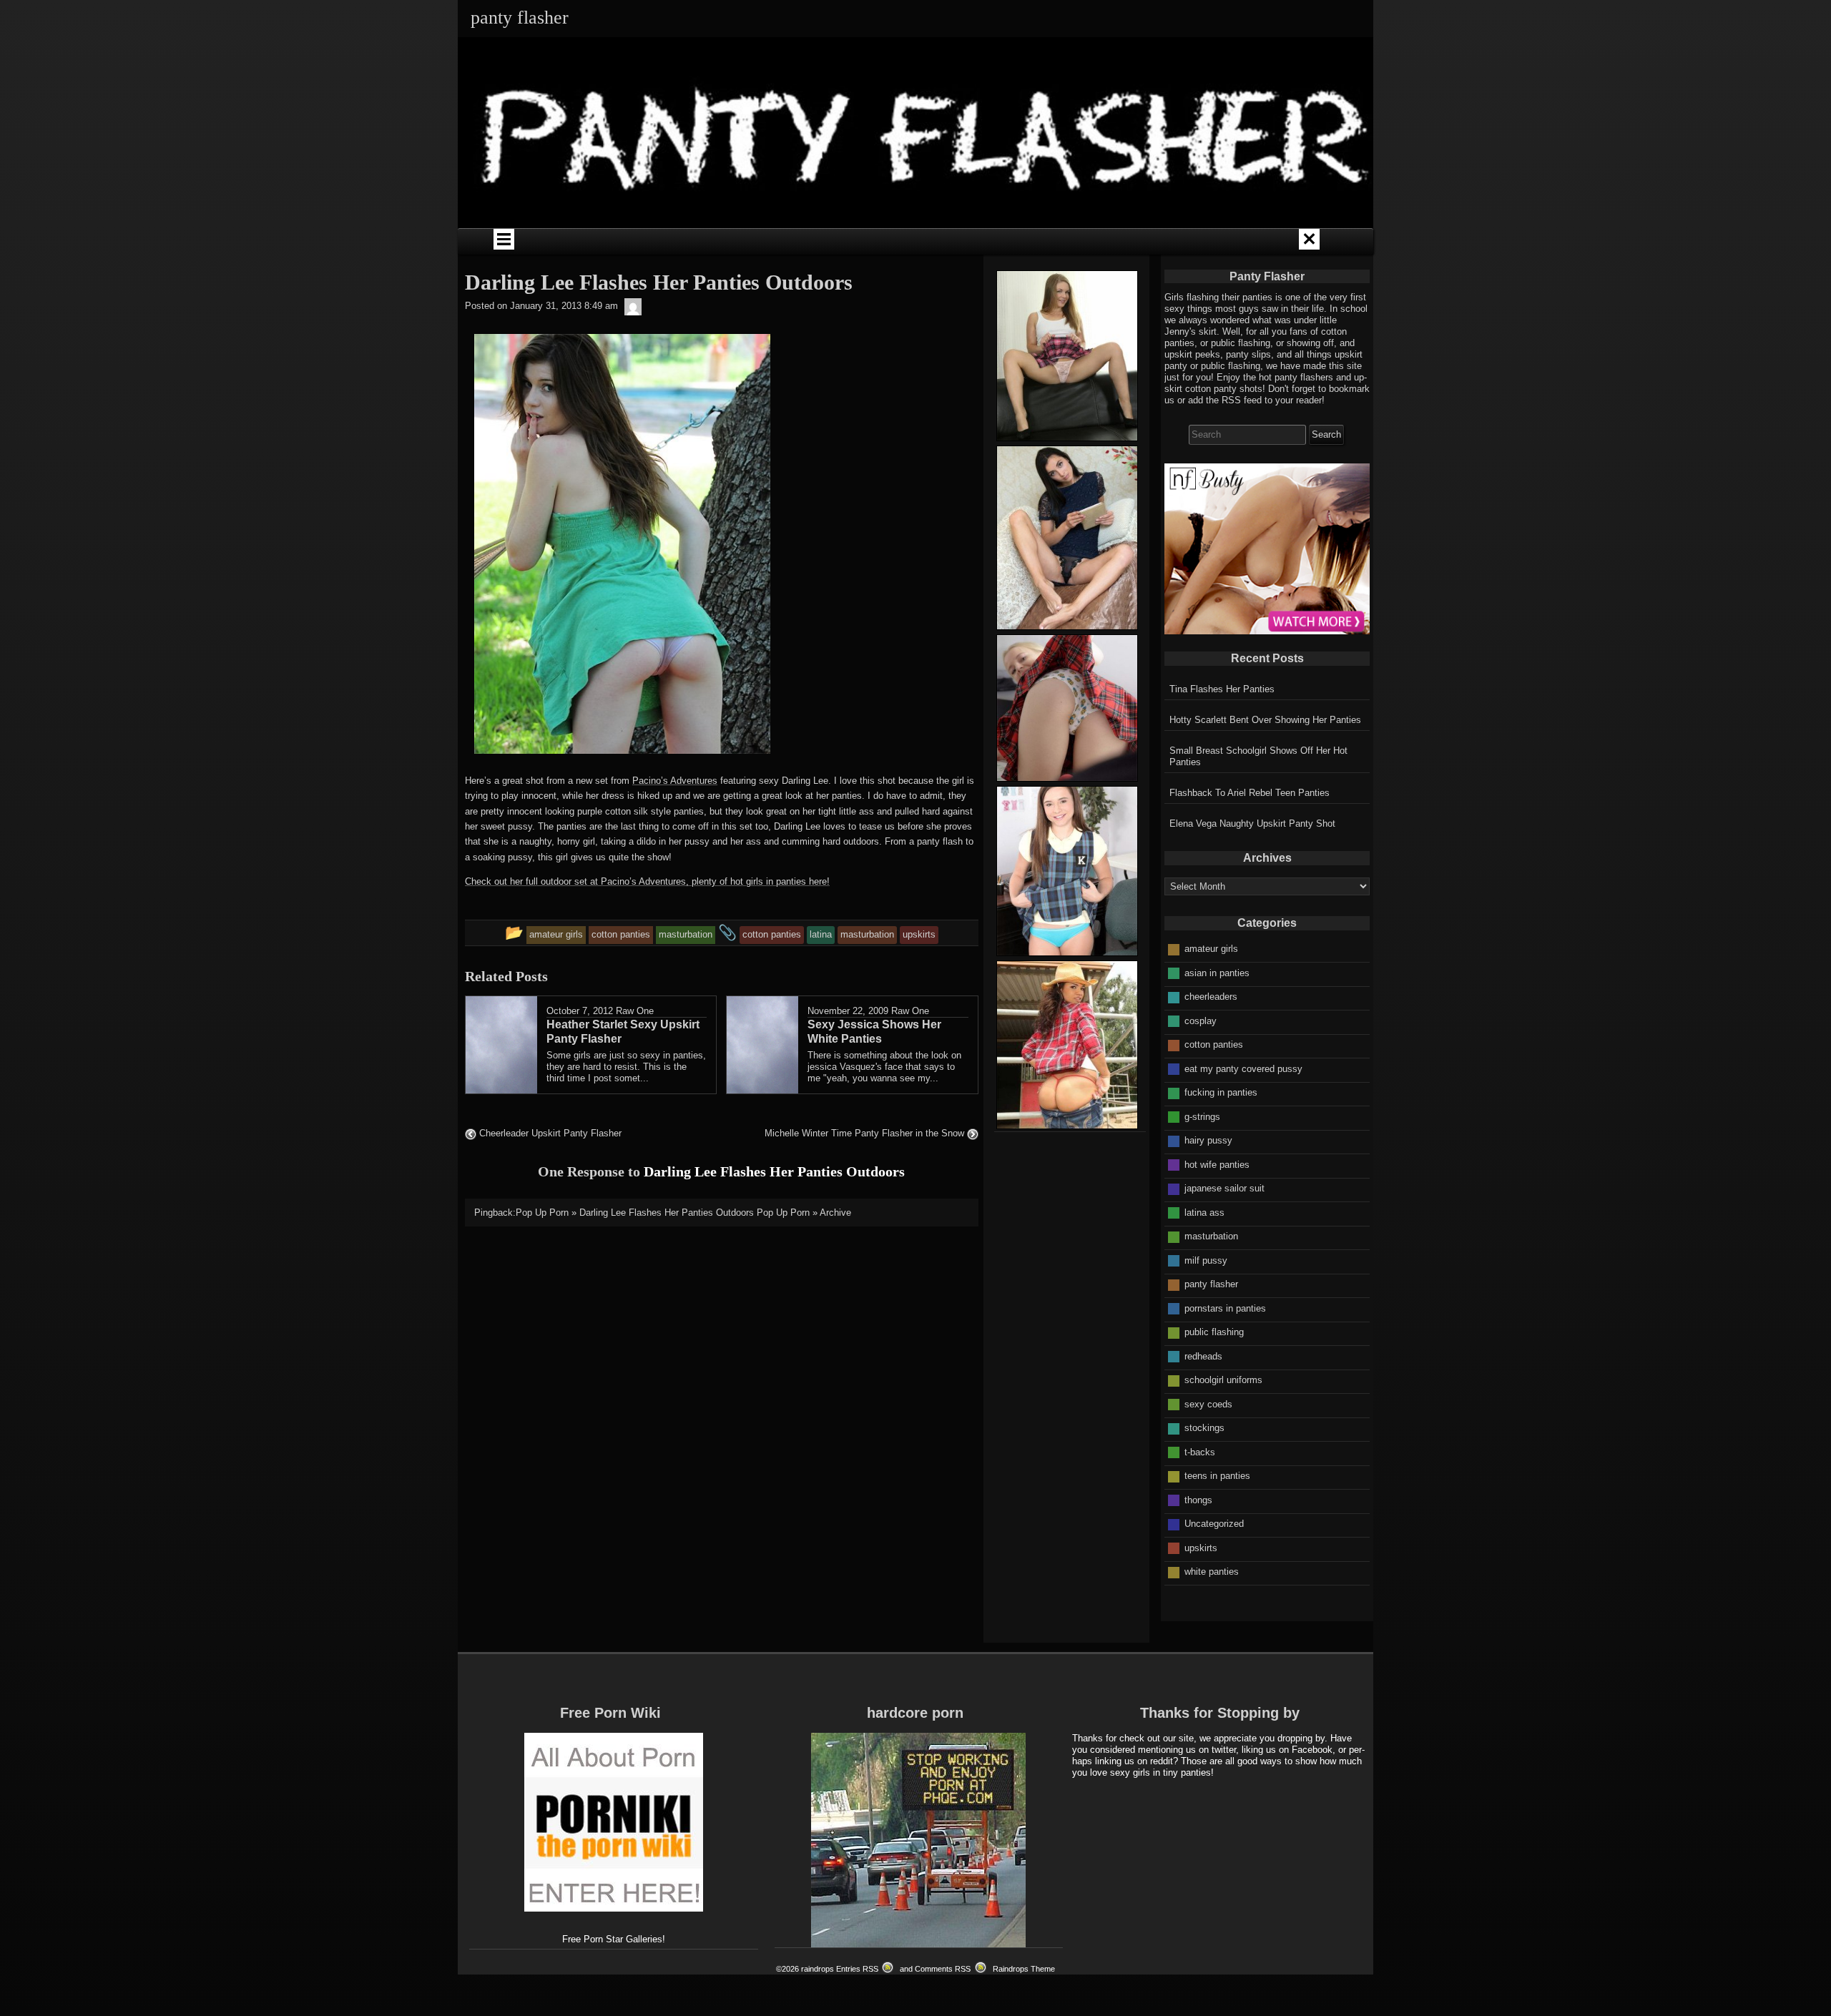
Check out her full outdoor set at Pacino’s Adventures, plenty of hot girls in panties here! (647, 881)
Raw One (635, 1011)
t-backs (1200, 1452)
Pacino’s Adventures (675, 781)
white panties (1212, 1572)
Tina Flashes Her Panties (1222, 689)
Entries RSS (857, 1969)
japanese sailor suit (1224, 1188)
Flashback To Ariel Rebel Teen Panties (1250, 793)
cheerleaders (1211, 997)
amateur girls (1211, 949)
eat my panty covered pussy (1243, 1069)
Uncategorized (1214, 1524)
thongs (1198, 1500)
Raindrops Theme (1024, 1969)
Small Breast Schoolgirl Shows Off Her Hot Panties (1258, 756)
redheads (1203, 1356)
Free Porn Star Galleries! (614, 1939)
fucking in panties (1221, 1092)
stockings (1204, 1428)
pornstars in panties (1225, 1308)
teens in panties (1217, 1476)
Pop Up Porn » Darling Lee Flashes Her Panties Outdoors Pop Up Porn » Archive (683, 1213)
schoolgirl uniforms (1223, 1380)
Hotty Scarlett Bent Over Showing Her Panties (1265, 720)
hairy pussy (1208, 1140)
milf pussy (1206, 1260)
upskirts (1201, 1548)
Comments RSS (943, 1969)
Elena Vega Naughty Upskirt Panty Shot (1252, 823)
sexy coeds (1208, 1404)
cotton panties (1214, 1044)
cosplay (1201, 1021)
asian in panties (1217, 973)
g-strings (1202, 1117)
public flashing (1214, 1332)
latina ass (1204, 1213)
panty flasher (1211, 1284)
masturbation (1211, 1236)
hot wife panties (1217, 1165)
